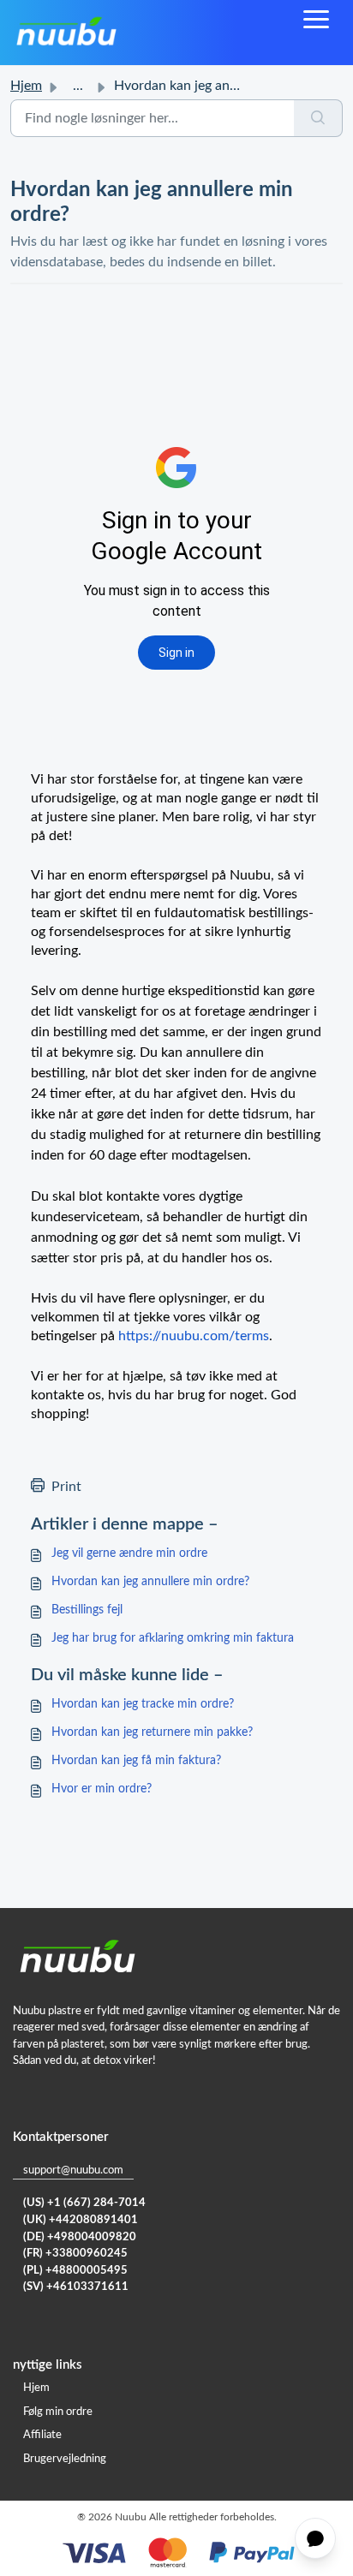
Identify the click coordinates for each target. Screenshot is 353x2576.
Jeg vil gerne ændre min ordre (129, 1553)
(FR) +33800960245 (75, 2254)
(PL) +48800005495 (75, 2271)
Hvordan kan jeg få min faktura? (136, 1761)
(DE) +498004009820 (80, 2237)
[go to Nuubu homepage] (66, 33)
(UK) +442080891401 (81, 2220)
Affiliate (42, 2435)
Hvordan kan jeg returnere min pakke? (152, 1732)
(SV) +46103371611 (76, 2287)
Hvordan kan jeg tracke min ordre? (143, 1704)
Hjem (26, 86)
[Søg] (318, 118)
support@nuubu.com (73, 2171)
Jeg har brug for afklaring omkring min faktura (173, 1638)
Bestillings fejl (87, 1610)
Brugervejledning (65, 2459)
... (78, 86)
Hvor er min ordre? (102, 1789)
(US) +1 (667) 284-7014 (84, 2203)
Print (66, 1487)
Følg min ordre (58, 2412)
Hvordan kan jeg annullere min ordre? (150, 1582)
